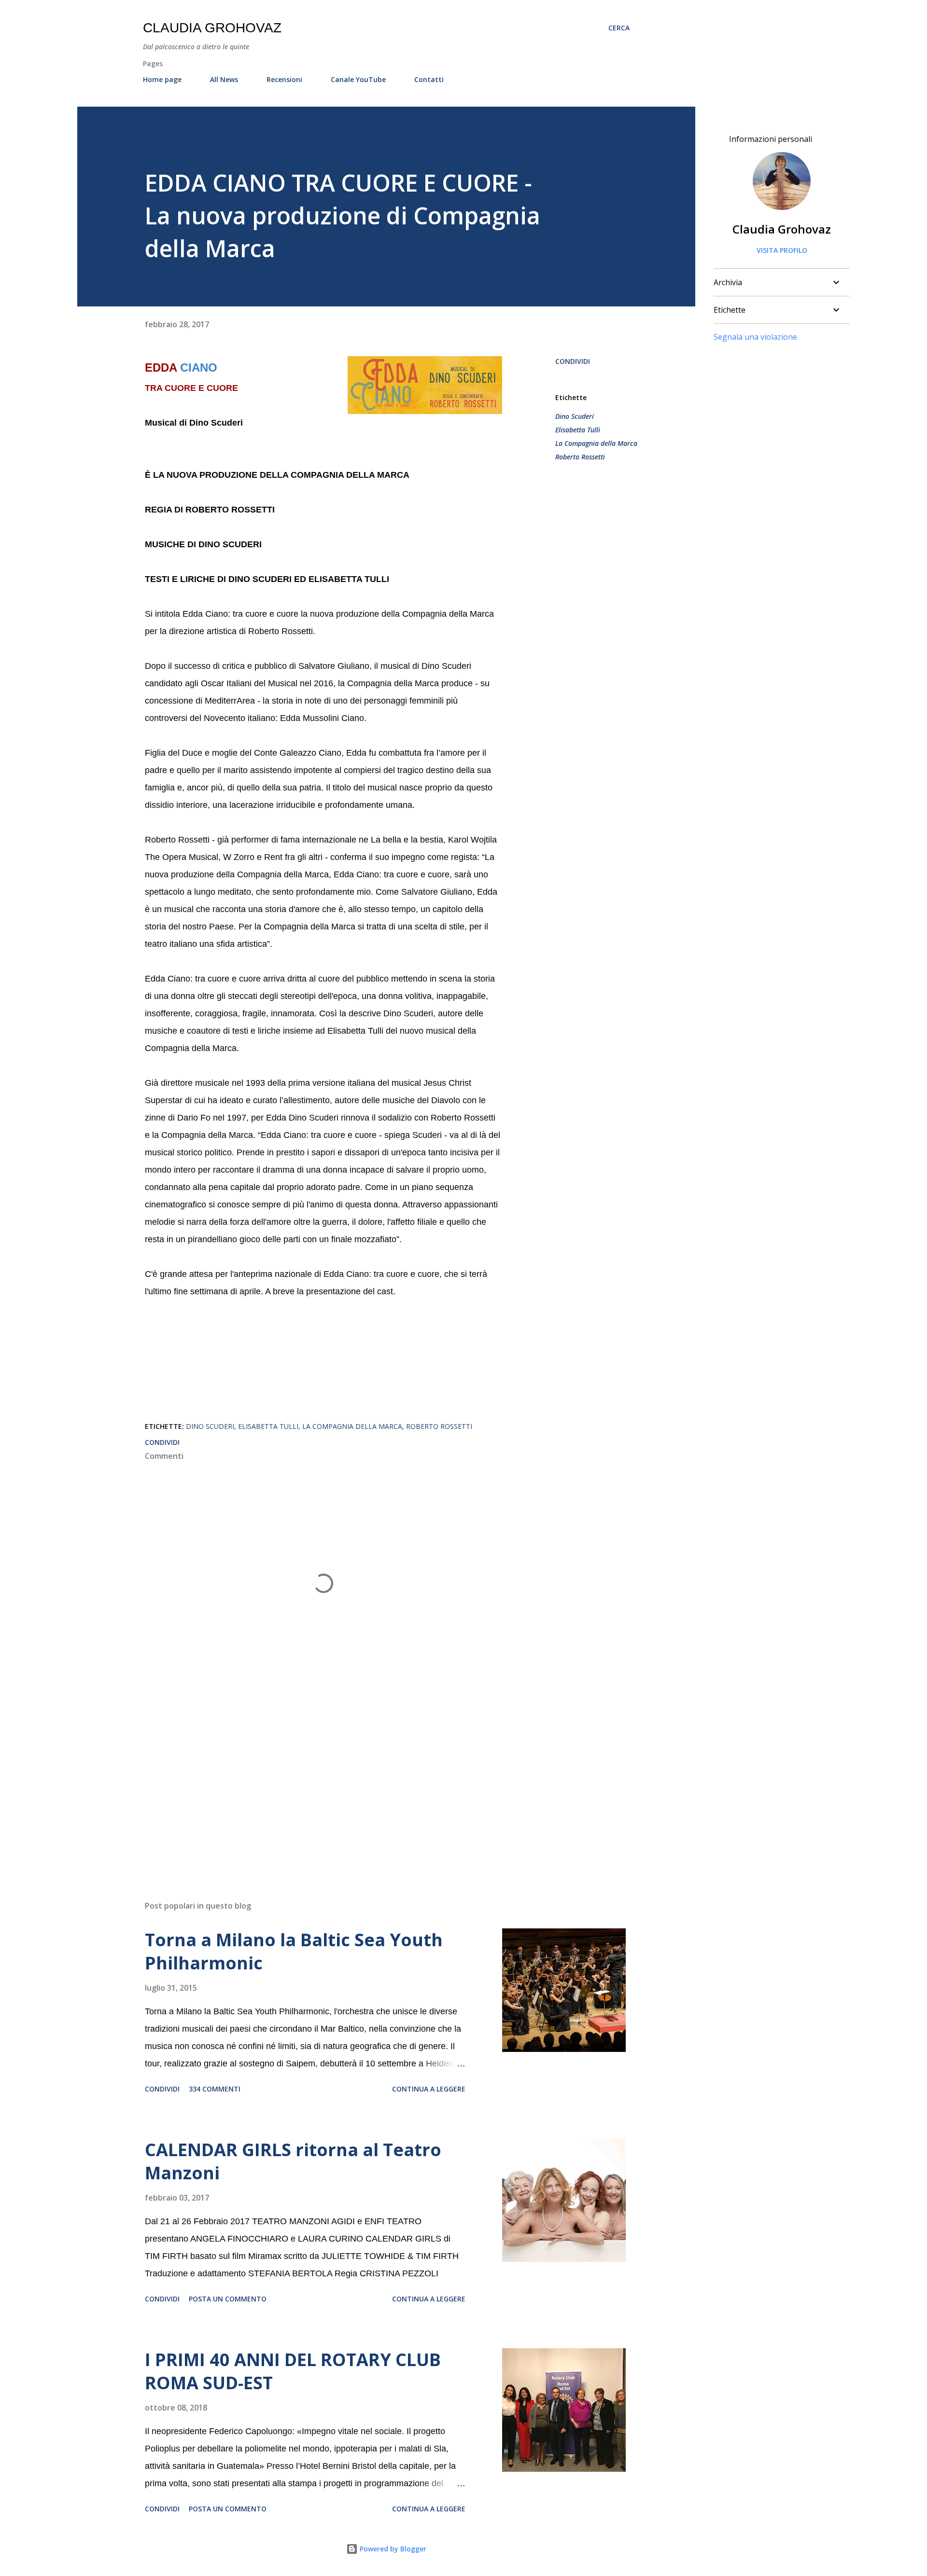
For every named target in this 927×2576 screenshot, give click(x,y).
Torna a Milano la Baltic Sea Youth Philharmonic (294, 1951)
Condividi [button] (573, 361)
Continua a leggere (429, 2089)
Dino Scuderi (575, 416)
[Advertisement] (308, 1780)
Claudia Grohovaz (212, 28)
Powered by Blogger (392, 2549)
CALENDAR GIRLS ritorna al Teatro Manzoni (293, 2161)
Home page (162, 79)
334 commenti (215, 2089)
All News (224, 79)
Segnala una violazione (755, 337)
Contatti (429, 79)
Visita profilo (782, 250)
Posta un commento (228, 2299)
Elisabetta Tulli (578, 430)
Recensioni (284, 79)
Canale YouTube (358, 79)
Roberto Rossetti (580, 457)
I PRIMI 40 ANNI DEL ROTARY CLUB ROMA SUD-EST (293, 2371)
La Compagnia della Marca (596, 443)
